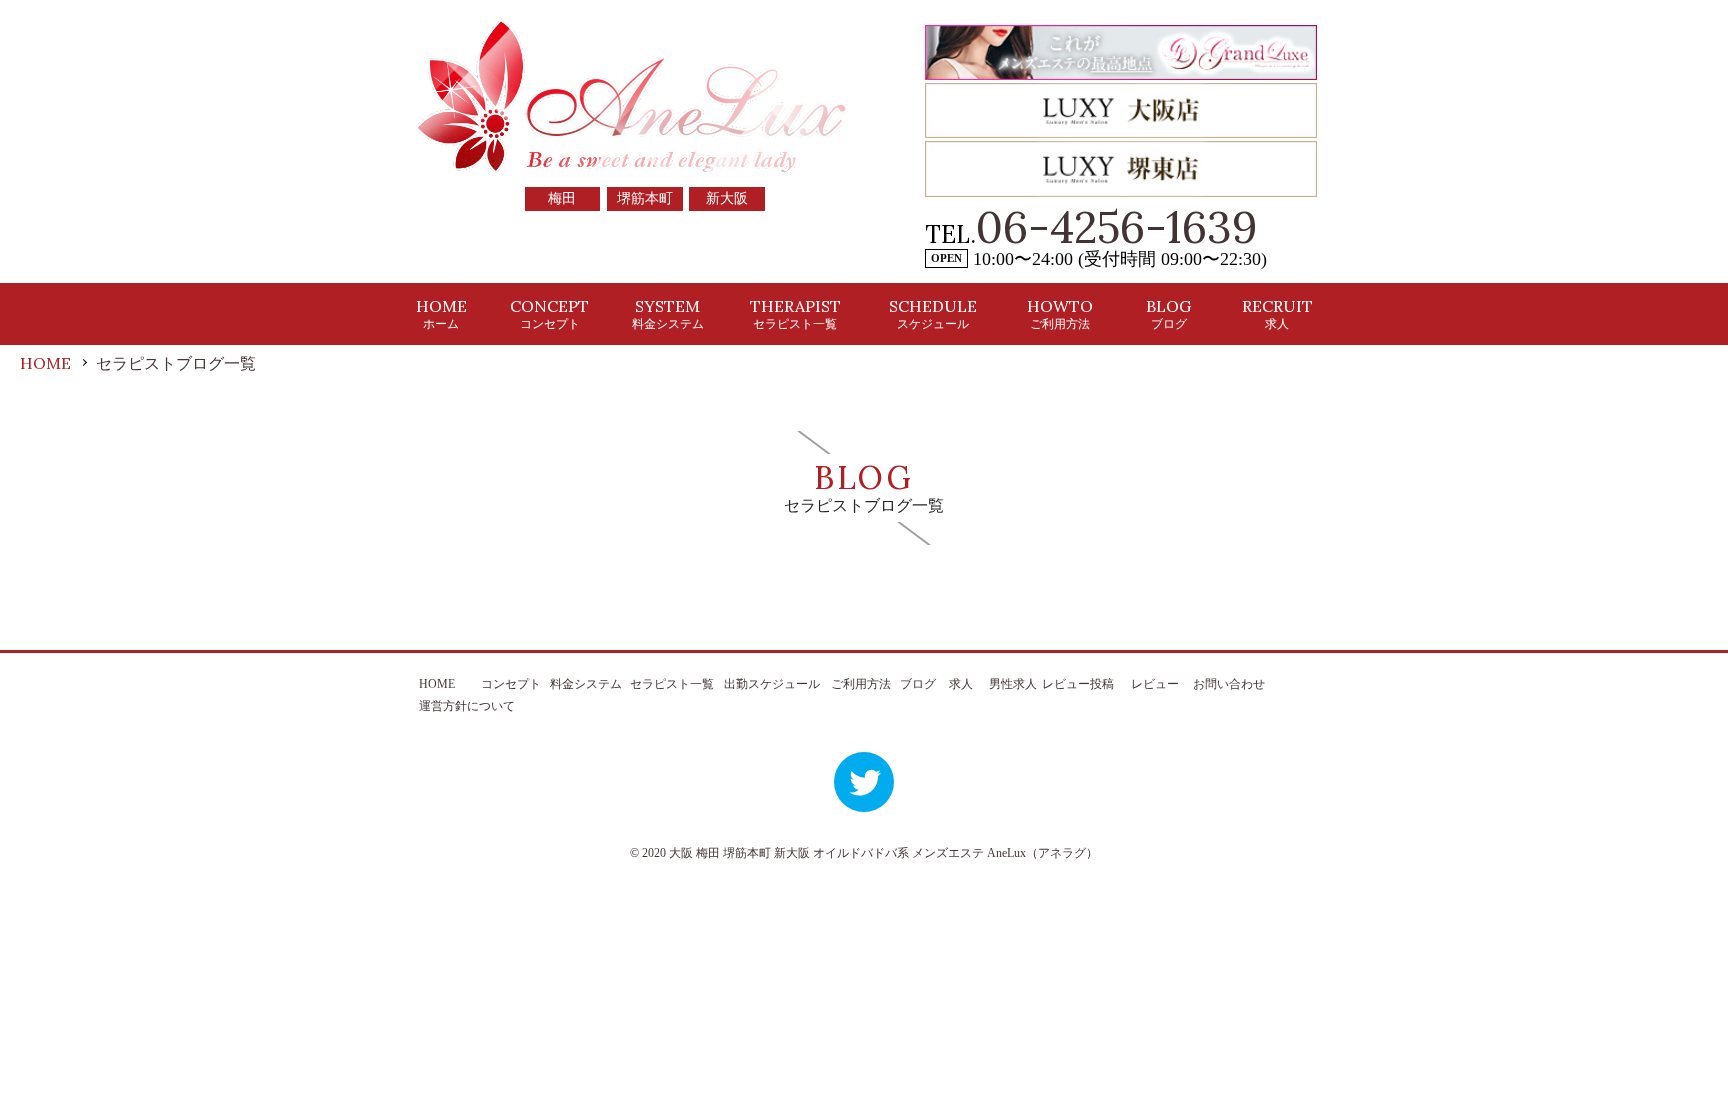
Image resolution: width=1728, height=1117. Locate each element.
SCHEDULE (933, 313)
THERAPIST (795, 313)
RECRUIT (1277, 313)
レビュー (1155, 684)
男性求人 (1013, 684)
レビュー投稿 (1078, 684)
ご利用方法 (861, 684)
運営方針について (467, 706)
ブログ (918, 684)
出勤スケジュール (772, 684)
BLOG (1168, 313)
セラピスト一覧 (672, 684)
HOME (441, 313)
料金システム (586, 684)
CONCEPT (549, 313)
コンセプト (511, 684)
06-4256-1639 (1117, 227)
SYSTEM (668, 313)
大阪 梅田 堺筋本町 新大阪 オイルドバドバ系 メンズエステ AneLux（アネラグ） (883, 853)
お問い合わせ (1229, 684)
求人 (961, 684)
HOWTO (1060, 313)
